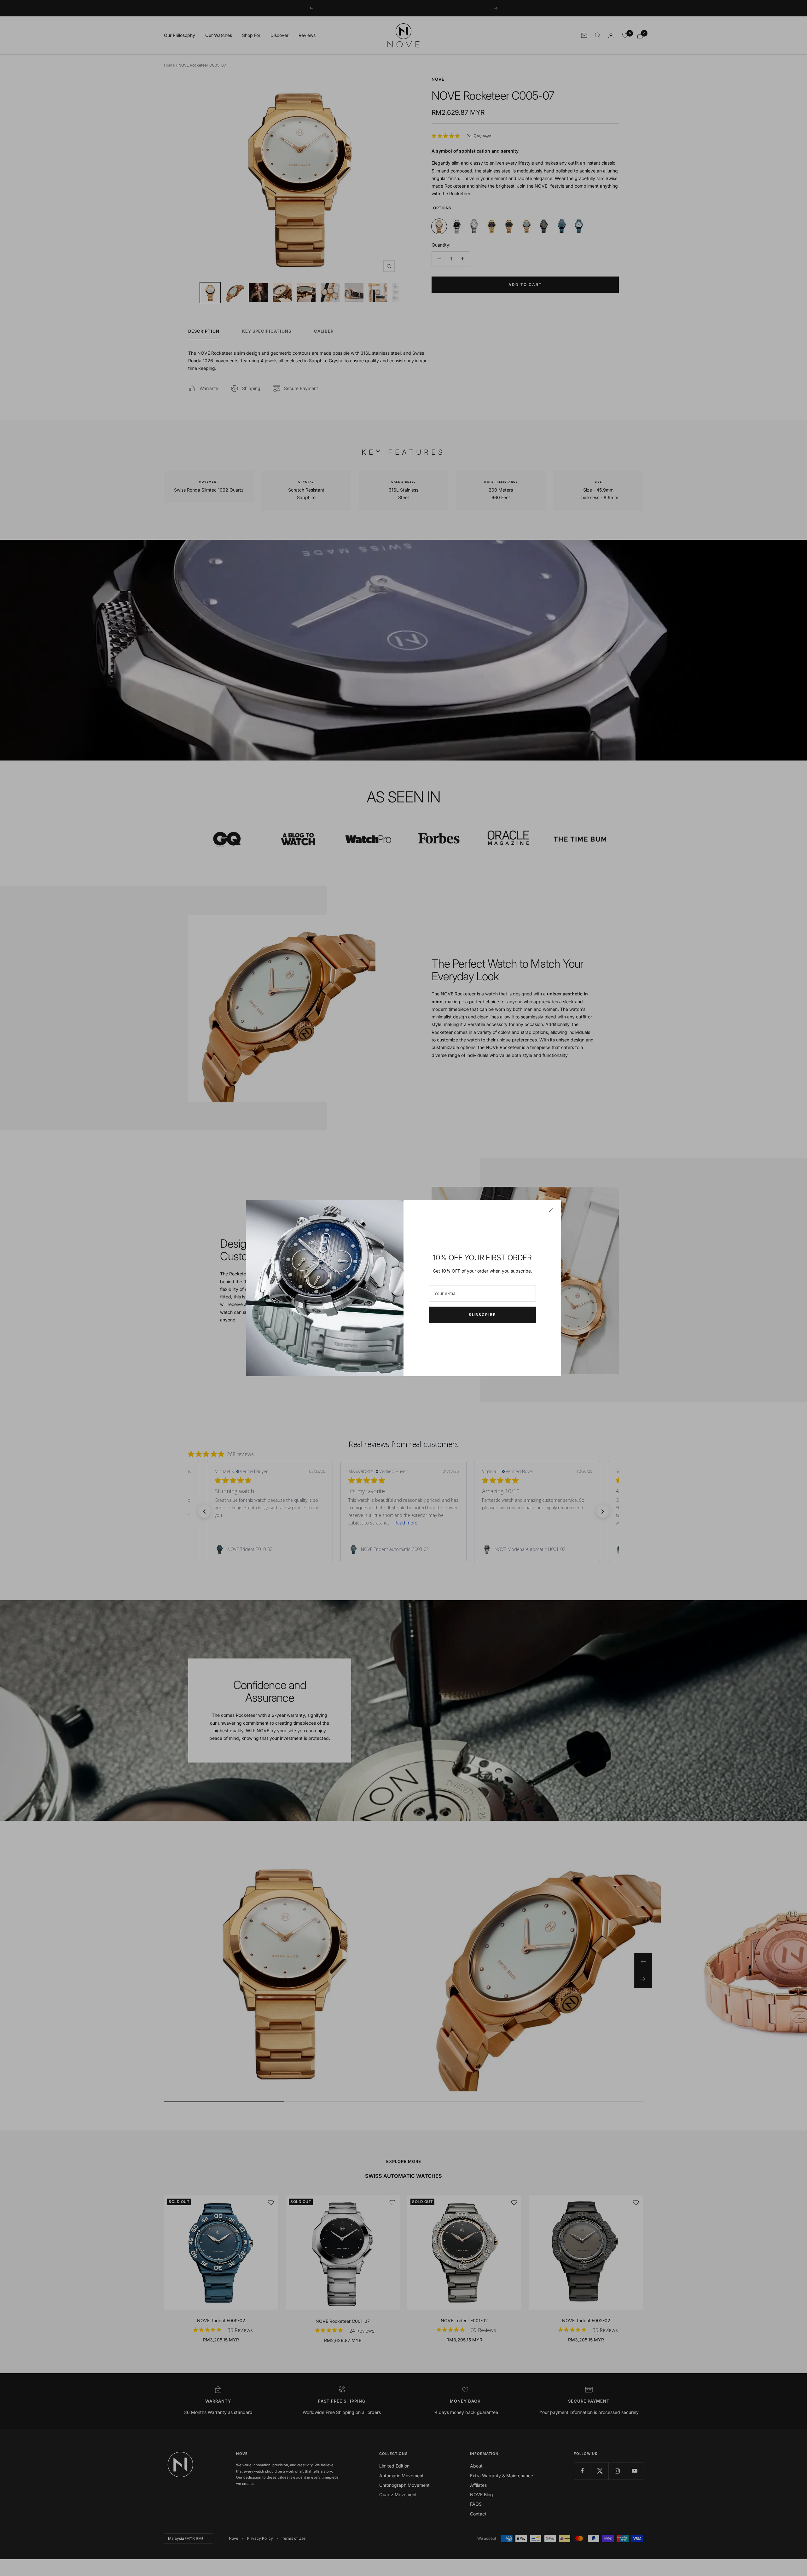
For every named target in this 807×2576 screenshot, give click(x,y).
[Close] (551, 1210)
